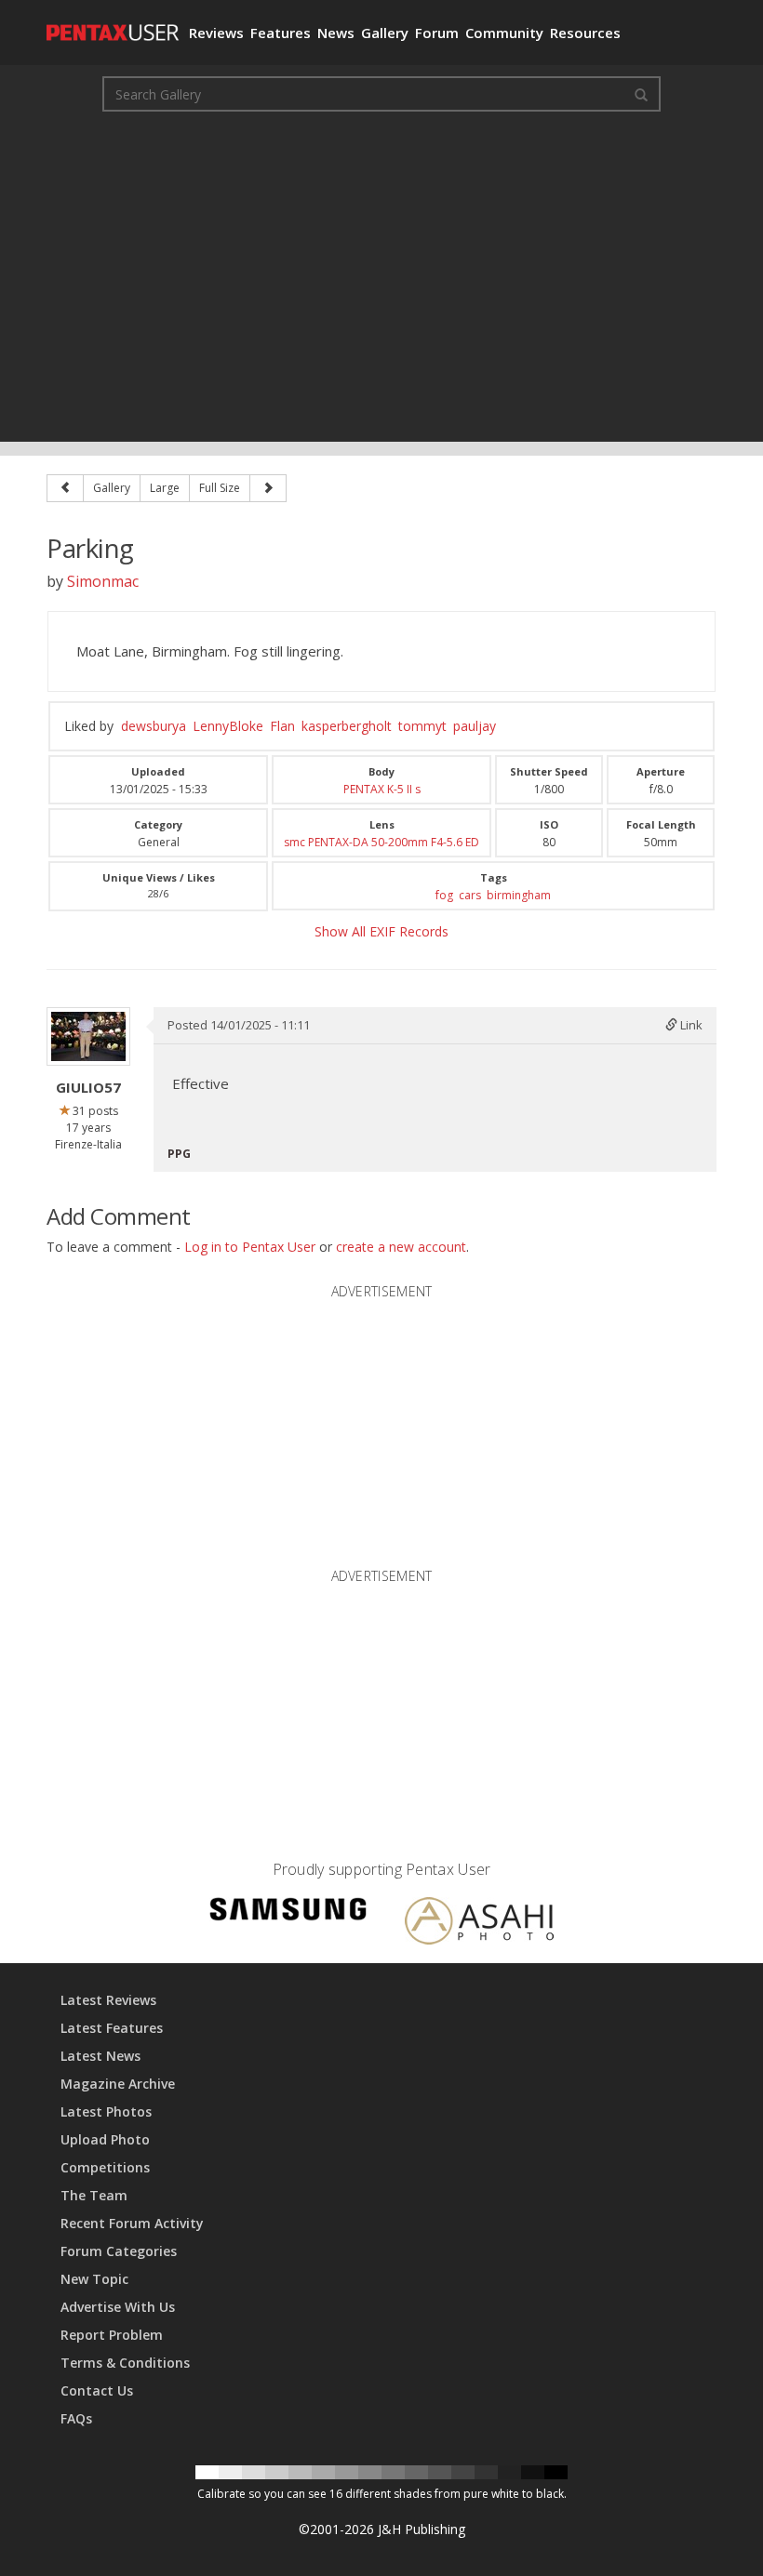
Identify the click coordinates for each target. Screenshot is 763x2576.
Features (281, 33)
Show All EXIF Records (381, 931)
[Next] (268, 488)
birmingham (519, 895)
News (336, 33)
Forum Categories (119, 2251)
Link (690, 1025)
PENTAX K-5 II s (382, 789)
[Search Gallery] (641, 94)
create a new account (401, 1247)
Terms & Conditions (125, 2363)
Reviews (216, 33)
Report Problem (112, 2335)
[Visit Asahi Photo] (479, 1924)
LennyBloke (228, 726)
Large (165, 488)
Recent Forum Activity (132, 2223)
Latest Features (112, 2028)
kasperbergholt (347, 726)
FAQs (76, 2418)
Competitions (105, 2167)
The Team (94, 2195)
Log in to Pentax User (250, 1247)
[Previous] (65, 488)
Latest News (100, 2056)
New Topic (94, 2279)
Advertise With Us (118, 2307)
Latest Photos (106, 2111)
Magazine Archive (118, 2084)
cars (470, 895)
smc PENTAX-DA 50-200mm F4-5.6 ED (381, 842)
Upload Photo (105, 2139)
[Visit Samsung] (288, 1912)
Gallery (385, 33)
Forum (437, 33)
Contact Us (97, 2390)
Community (504, 33)
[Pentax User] (111, 23)
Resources (585, 33)
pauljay (475, 726)
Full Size (220, 488)
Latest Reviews (108, 2000)
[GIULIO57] (88, 1036)
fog (444, 895)
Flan (282, 726)
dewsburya (154, 726)
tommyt (422, 726)
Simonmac (103, 581)
